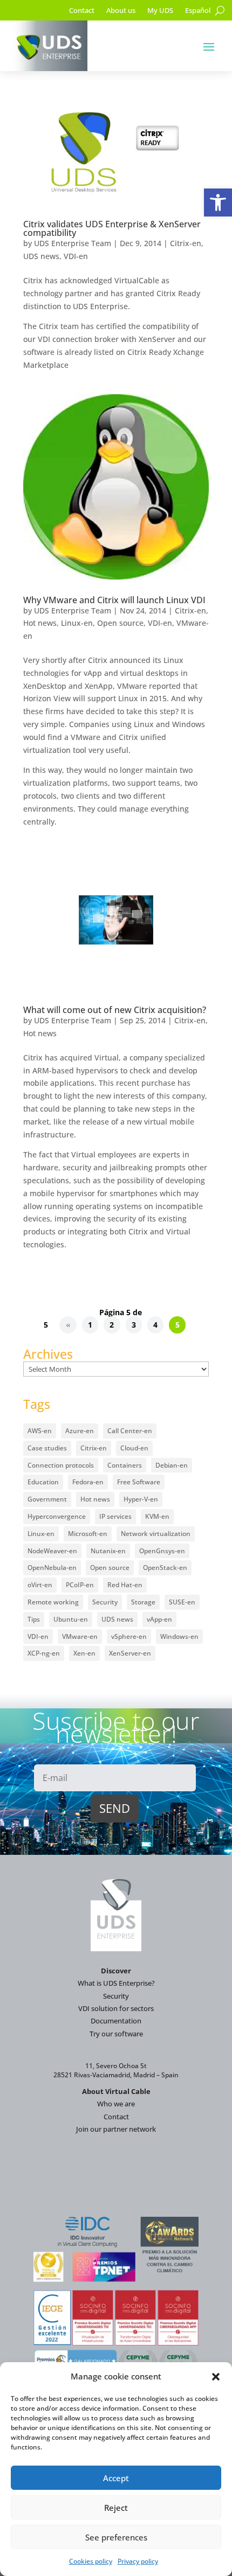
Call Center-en (130, 1431)
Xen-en (84, 1653)
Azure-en (80, 1431)
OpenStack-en (165, 1568)
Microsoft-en (88, 1534)
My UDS (160, 11)
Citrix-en (186, 243)
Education (43, 1482)
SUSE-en (182, 1602)
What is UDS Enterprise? (116, 1983)
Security (105, 1602)
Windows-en (179, 1636)
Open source (120, 623)
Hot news (40, 623)
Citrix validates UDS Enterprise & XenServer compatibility (112, 228)
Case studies (47, 1448)
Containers (125, 1465)
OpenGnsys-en (162, 1551)
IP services (115, 1516)
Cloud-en (134, 1448)
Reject (116, 2508)
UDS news (41, 256)
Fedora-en (88, 1482)
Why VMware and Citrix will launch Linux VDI (114, 600)
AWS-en (40, 1431)
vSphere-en (129, 1636)
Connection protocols (61, 1465)
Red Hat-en (125, 1585)
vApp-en (159, 1619)
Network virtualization (156, 1534)
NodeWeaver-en (52, 1551)
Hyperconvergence (57, 1516)
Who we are (116, 2104)
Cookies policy (91, 2561)
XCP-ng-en (44, 1653)
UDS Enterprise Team (73, 243)
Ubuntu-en (71, 1619)
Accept (116, 2478)
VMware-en (80, 1636)
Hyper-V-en (141, 1499)
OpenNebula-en (52, 1568)
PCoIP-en (80, 1585)
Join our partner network (116, 2129)
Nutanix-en (108, 1551)
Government (47, 1499)
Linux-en (77, 623)
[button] (218, 203)
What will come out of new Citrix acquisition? (115, 1010)
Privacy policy (138, 2561)
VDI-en (76, 256)
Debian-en (172, 1465)
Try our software (116, 2034)
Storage (143, 1602)
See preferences (116, 2537)
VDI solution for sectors (116, 2008)
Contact (82, 11)
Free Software (139, 1482)
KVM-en (157, 1516)
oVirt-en (40, 1585)
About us (121, 11)
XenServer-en (130, 1653)
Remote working (53, 1602)
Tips (34, 1619)
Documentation (116, 2021)
